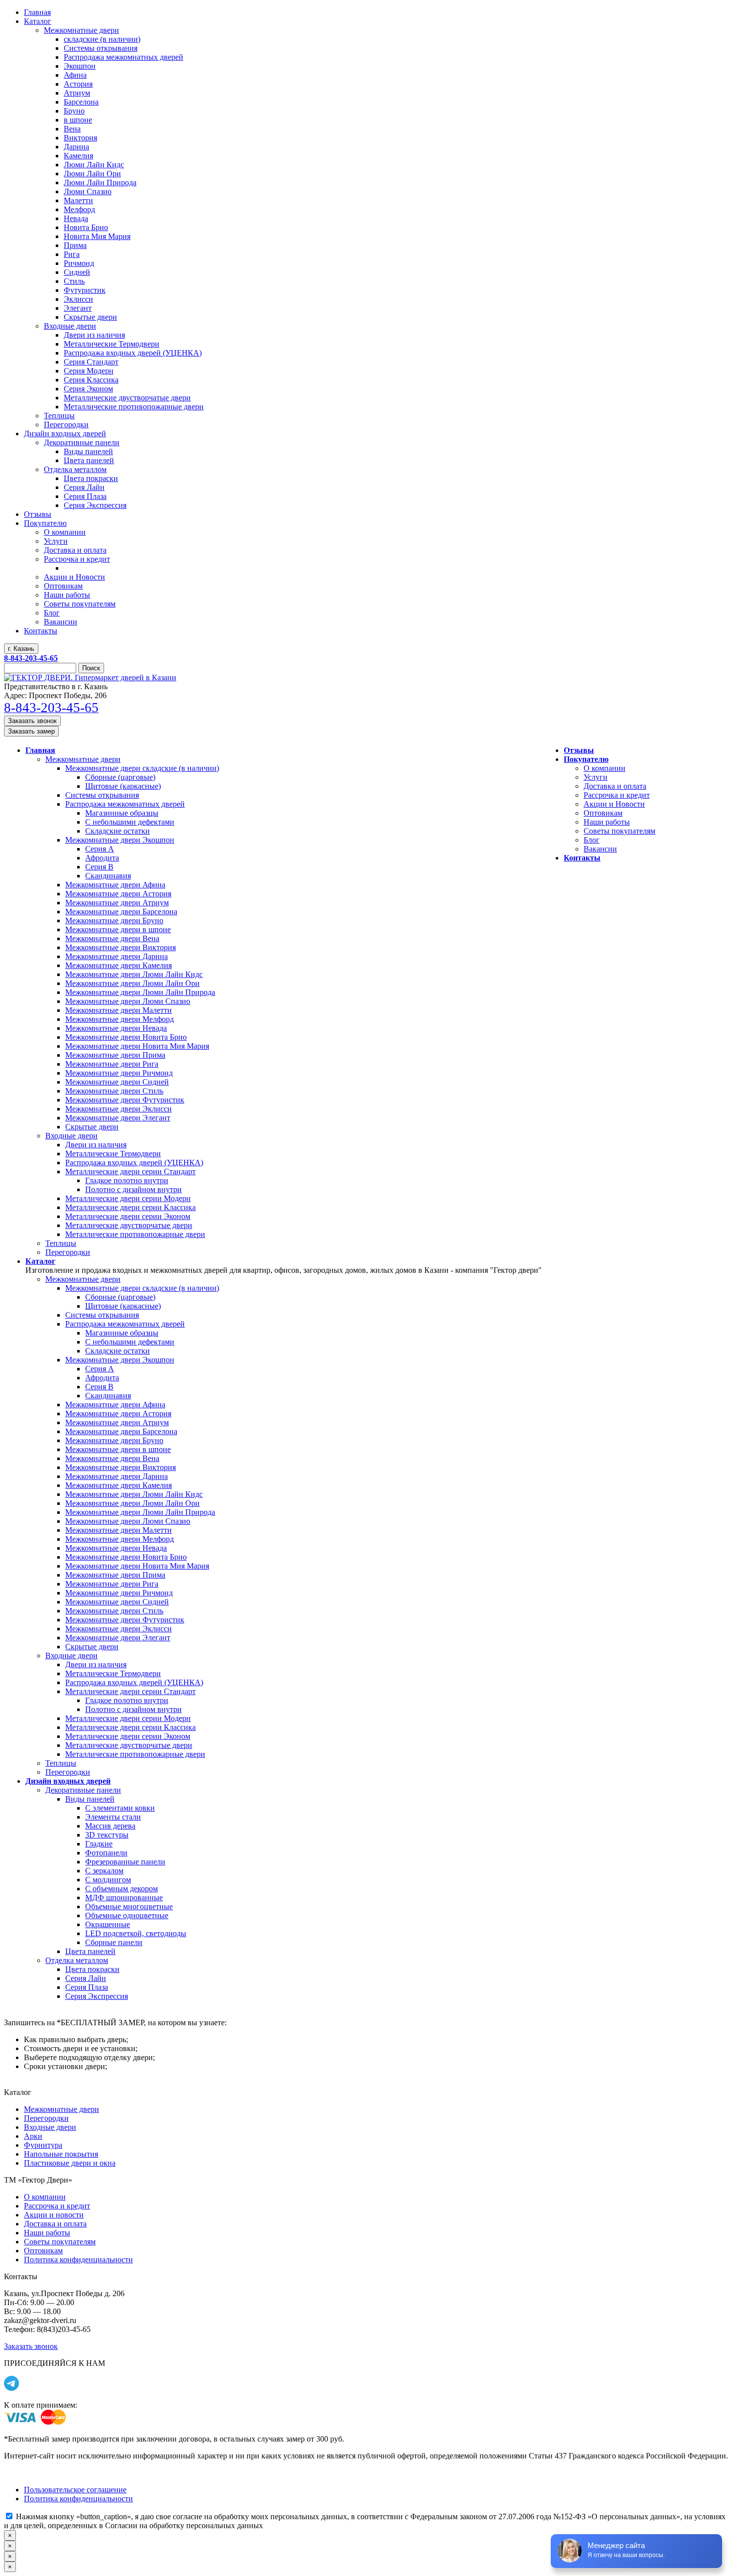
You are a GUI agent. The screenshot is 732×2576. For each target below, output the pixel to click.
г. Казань (21, 649)
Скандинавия (108, 876)
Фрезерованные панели (125, 1862)
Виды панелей (90, 1799)
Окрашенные (108, 1924)
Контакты (582, 858)
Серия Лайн (86, 1978)
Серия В (99, 867)
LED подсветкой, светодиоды (136, 1933)
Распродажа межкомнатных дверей (125, 804)
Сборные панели (114, 1942)
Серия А (100, 849)
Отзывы (579, 750)
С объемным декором (122, 1889)
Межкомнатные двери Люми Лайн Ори (132, 983)
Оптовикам (603, 813)
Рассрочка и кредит (617, 795)
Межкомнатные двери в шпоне (118, 929)
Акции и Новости (614, 804)
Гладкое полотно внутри (127, 1180)
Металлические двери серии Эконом (128, 1216)
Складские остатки (118, 831)
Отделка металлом (77, 1960)
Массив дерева (110, 1826)
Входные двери (71, 1136)
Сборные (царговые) (120, 777)
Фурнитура (43, 2145)
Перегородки (68, 1252)
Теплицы (61, 1243)
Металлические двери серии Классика (130, 1207)
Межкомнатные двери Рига (112, 1064)
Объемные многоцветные (129, 1906)
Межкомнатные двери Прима (115, 1055)
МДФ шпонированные (124, 1898)
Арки (33, 2136)
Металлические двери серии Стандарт (130, 1171)
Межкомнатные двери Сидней (117, 1082)
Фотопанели (106, 1853)
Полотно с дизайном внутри (133, 1189)
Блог (592, 840)
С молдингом (108, 1880)
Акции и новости (54, 2215)
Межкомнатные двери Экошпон (120, 840)
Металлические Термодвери (113, 1154)
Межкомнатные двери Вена (112, 938)
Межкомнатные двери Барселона (121, 912)
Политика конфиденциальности (78, 2260)
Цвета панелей (90, 1951)
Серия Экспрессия (97, 1996)
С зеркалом (104, 1871)
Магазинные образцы (122, 813)
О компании (605, 768)
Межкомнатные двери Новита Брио (126, 1037)
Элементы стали (113, 1817)
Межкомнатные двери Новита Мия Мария (137, 1046)
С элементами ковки (120, 1808)
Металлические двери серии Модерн (128, 1198)
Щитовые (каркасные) (123, 786)
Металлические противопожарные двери (135, 1234)
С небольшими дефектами (130, 822)
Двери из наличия (96, 1145)
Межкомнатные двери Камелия (119, 965)
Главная (40, 750)
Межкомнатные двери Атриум (117, 903)
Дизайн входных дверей (68, 1781)
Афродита (102, 858)
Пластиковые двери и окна (70, 2163)
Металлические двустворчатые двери (129, 1225)
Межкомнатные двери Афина (115, 885)
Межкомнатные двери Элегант (118, 1118)
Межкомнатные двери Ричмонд (119, 1073)
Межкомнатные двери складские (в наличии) (142, 768)
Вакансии (600, 849)
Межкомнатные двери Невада (116, 1028)
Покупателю (586, 759)
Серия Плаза (87, 1987)
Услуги (596, 777)
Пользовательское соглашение (75, 2490)
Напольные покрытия (61, 2154)
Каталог (40, 1261)
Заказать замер (31, 731)
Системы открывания (102, 795)
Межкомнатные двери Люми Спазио (128, 1001)
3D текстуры (107, 1835)
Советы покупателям (619, 831)
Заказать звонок (32, 721)
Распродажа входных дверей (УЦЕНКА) (134, 1163)
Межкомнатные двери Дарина (117, 956)
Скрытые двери (92, 1127)
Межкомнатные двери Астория (118, 894)
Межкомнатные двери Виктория (121, 947)
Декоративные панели (83, 1790)
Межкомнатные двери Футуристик (125, 1100)
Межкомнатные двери (83, 759)
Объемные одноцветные (127, 1915)
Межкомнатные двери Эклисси (119, 1109)
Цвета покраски (92, 1969)
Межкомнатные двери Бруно (114, 920)
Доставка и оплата (615, 786)
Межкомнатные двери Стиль (114, 1091)
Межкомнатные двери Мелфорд (120, 1019)
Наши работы (607, 822)
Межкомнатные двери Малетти (119, 1010)
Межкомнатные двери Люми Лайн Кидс (134, 974)
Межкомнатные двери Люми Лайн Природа (140, 992)
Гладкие (99, 1844)
